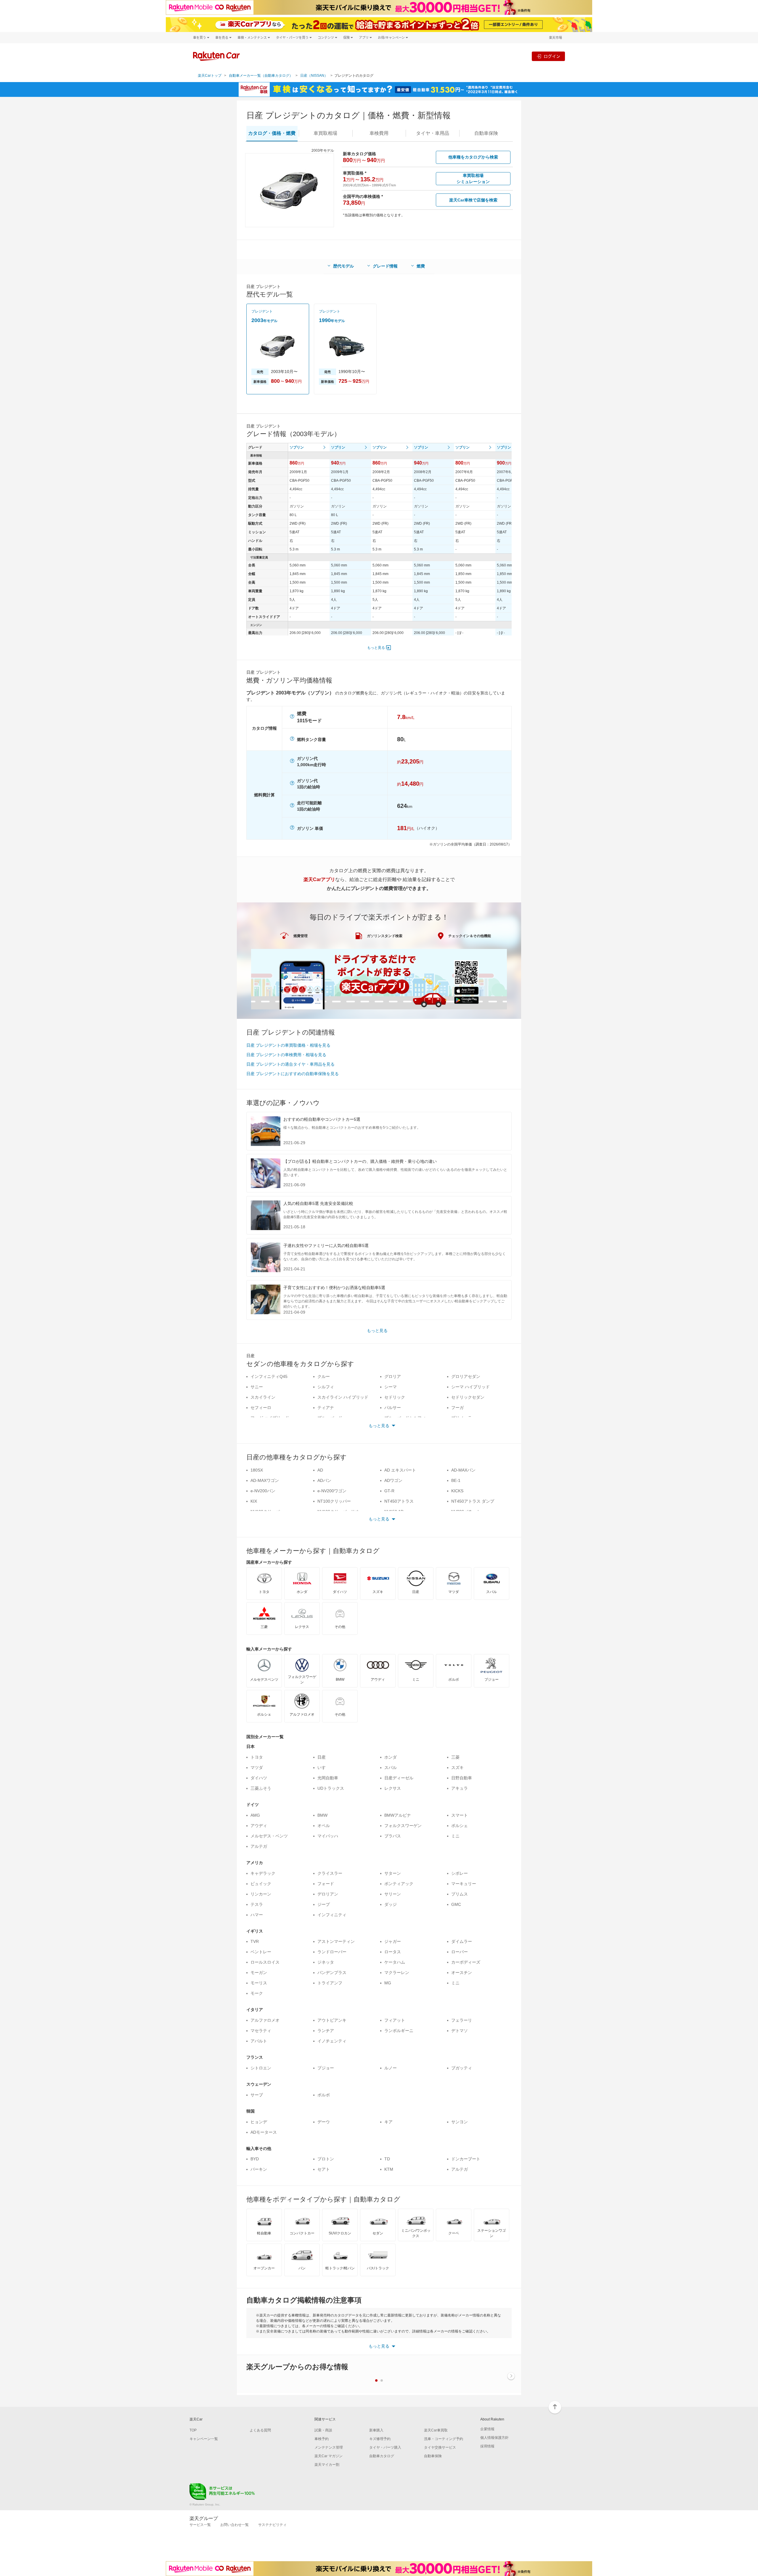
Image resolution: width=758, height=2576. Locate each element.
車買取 (325, 133)
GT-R (389, 1491)
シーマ (391, 1387)
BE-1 (456, 1480)
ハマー (257, 1915)
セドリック (395, 1397)
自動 (486, 133)
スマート (460, 1815)
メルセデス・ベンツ (269, 1836)
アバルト (259, 2041)
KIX (254, 1501)
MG (388, 1983)
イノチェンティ (332, 2041)
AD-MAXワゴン (265, 1480)
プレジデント (262, 311)
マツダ (257, 1768)
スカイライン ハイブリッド (343, 1397)
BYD (255, 2159)
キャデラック (263, 1873)
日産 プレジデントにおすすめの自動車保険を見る (293, 1074)
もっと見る (376, 648)
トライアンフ (330, 1983)
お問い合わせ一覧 (235, 2525)
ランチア (326, 2031)
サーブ (257, 2095)
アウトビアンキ (332, 2020)
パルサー (393, 1408)
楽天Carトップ (210, 76)
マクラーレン (397, 1973)
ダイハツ (259, 1778)
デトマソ (460, 2031)
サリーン (393, 1894)
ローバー (460, 1952)
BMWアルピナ (398, 1815)
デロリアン (328, 1894)
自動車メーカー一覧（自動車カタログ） (261, 76)
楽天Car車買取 (436, 2430)
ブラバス (393, 1836)
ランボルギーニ (399, 2031)
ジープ (324, 1904)
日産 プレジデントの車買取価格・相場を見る (288, 1045)
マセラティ (261, 2031)
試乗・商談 (323, 2430)
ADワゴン (393, 1480)
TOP (193, 2430)
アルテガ (259, 1846)
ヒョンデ (259, 2122)
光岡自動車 (328, 1778)
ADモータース (264, 2132)
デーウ (324, 2122)
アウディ (259, 1826)
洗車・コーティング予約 (444, 2439)
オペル (324, 1826)
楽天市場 (555, 37)
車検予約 (322, 2439)
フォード (326, 1884)
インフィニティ (332, 1915)
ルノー (391, 2068)
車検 (379, 133)
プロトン (326, 2159)
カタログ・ (272, 133)
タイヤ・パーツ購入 (385, 2447)
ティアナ (326, 1408)
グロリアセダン (466, 1376)
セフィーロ (261, 1408)
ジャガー (393, 1941)
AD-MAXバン (463, 1470)
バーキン (259, 2169)
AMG (255, 1815)
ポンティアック (399, 1884)
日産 (322, 1757)
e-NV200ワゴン (332, 1491)
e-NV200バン (263, 1491)
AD (320, 1470)
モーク (257, 1993)
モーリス (259, 1983)
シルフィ (326, 1387)
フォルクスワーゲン (403, 1826)
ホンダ (391, 1757)
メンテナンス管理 (329, 2447)
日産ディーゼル (399, 1778)
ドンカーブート (466, 2159)
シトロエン (261, 2068)
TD (387, 2159)
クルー (324, 1376)
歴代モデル (343, 266)
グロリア (393, 1376)
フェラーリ (462, 2020)
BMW (322, 1815)
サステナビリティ (272, 2525)
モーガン (259, 1973)
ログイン (552, 56)
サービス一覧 (200, 2525)
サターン (393, 1873)
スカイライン (263, 1397)
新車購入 (376, 2430)
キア (388, 2122)
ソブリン (297, 447)
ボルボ (324, 2095)
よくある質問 (260, 2430)
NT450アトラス (399, 1501)
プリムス (460, 1894)
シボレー (460, 1873)
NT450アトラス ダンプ (473, 1501)
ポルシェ (460, 1826)
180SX (257, 1470)
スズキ (457, 1768)
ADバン (324, 1480)
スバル (391, 1768)
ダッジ (391, 1904)
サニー (257, 1387)
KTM (389, 2169)
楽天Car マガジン (329, 2456)
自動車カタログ (382, 2456)
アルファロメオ (265, 2020)
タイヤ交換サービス (440, 2447)
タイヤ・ (433, 133)
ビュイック (261, 1884)
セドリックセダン (468, 1397)
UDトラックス (331, 1788)
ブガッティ (462, 2068)
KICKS (457, 1491)
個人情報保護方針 (494, 2438)
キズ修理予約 (380, 2439)
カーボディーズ (466, 1962)
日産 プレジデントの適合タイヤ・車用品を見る (290, 1064)
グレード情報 (385, 266)
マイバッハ (328, 1836)
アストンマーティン (336, 1941)
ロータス (393, 1952)
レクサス (393, 1788)
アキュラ (460, 1788)
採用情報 (487, 2446)
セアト (324, 2169)
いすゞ (324, 1768)
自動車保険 (433, 2456)
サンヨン (460, 2122)
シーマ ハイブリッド (470, 1387)
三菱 (455, 1757)
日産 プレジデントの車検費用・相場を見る (286, 1055)
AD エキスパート (400, 1470)
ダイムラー (462, 1941)
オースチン (462, 1973)
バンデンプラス (332, 1973)
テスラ (257, 1904)
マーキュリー (464, 1884)
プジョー (326, 2068)
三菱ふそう (261, 1788)
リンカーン (261, 1894)
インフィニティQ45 (269, 1376)
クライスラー (330, 1873)
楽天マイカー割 (327, 2465)
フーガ (457, 1408)
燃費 (421, 266)
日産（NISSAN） (314, 76)
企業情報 (487, 2429)
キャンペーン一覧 (204, 2439)
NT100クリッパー (334, 1501)
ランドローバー (332, 1952)
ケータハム (395, 1962)
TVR (255, 1941)
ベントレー (261, 1952)
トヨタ (257, 1757)
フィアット (395, 2020)
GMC (456, 1904)
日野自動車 (462, 1778)
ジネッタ (326, 1962)
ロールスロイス (265, 1962)
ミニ (455, 1836)
